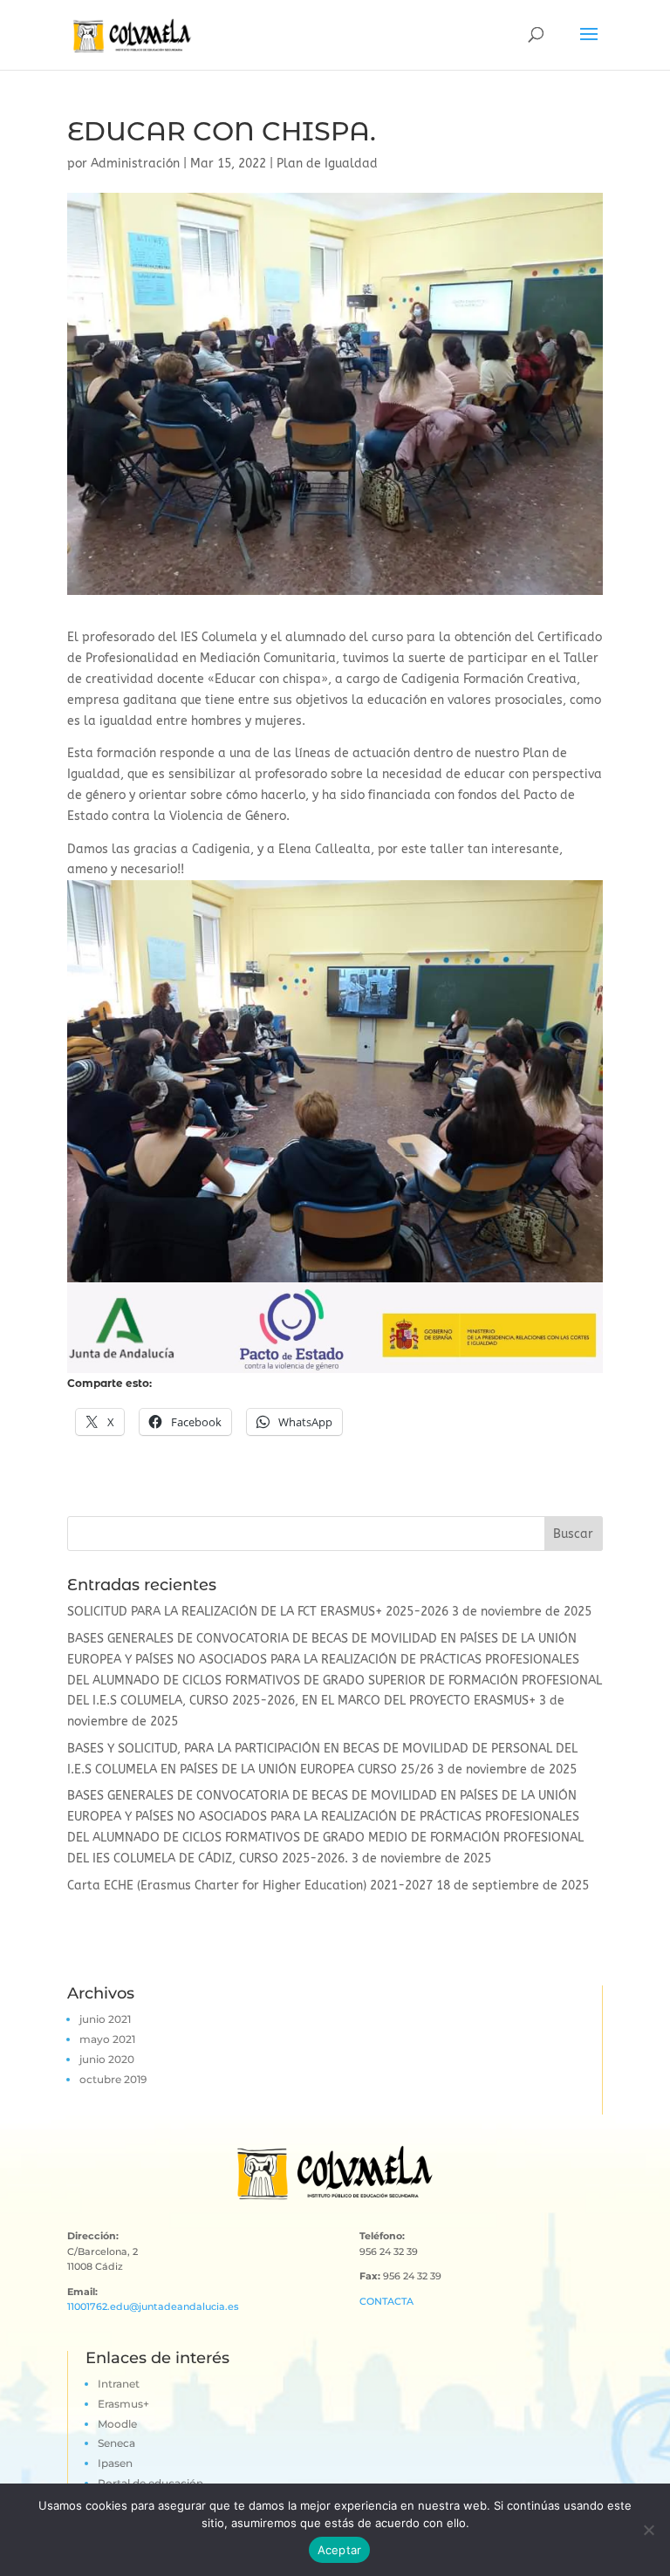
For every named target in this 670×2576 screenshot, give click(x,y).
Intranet (119, 2384)
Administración (135, 164)
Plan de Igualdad (327, 164)
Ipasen (115, 2463)
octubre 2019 (113, 2079)
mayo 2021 (107, 2039)
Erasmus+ (123, 2404)
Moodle (117, 2424)
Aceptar (340, 2550)
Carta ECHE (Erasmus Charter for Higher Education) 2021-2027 (250, 1886)
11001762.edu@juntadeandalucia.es (153, 2306)
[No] (648, 2530)
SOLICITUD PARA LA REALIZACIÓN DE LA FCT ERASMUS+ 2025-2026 (258, 1612)
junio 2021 (105, 2019)
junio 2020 (107, 2059)
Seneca (116, 2443)
